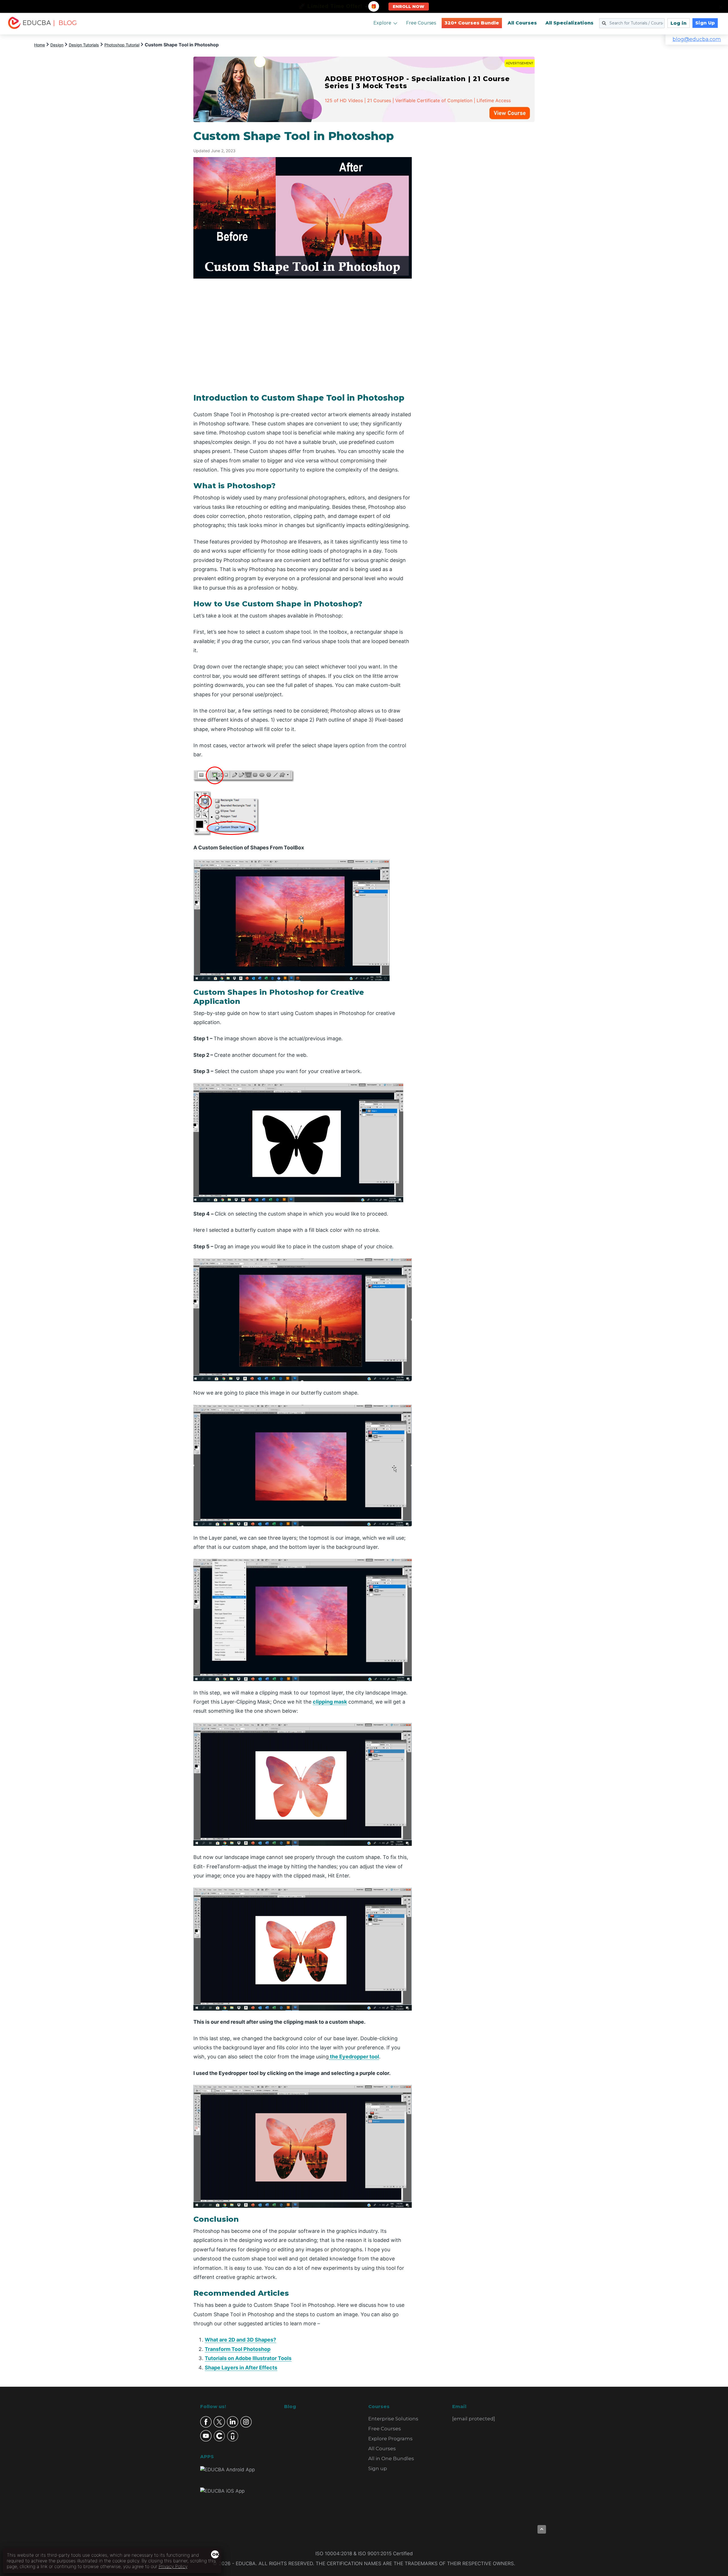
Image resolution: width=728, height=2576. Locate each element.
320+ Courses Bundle (472, 23)
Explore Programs (390, 2439)
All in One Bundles (391, 2458)
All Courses (522, 23)
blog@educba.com (697, 39)
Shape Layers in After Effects (241, 2368)
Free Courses (421, 23)
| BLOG (65, 23)
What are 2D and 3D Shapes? (240, 2340)
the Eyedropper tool (354, 2057)
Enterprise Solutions (393, 2419)
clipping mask (330, 1702)
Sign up (378, 2468)
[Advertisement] (480, 215)
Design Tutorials (84, 45)
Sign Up (705, 23)
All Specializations (569, 23)
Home (40, 45)
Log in (679, 23)
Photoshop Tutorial (122, 45)
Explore (382, 23)
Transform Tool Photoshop (238, 2349)
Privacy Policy (173, 2566)
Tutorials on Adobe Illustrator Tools (248, 2358)
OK (216, 2554)
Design (57, 45)
